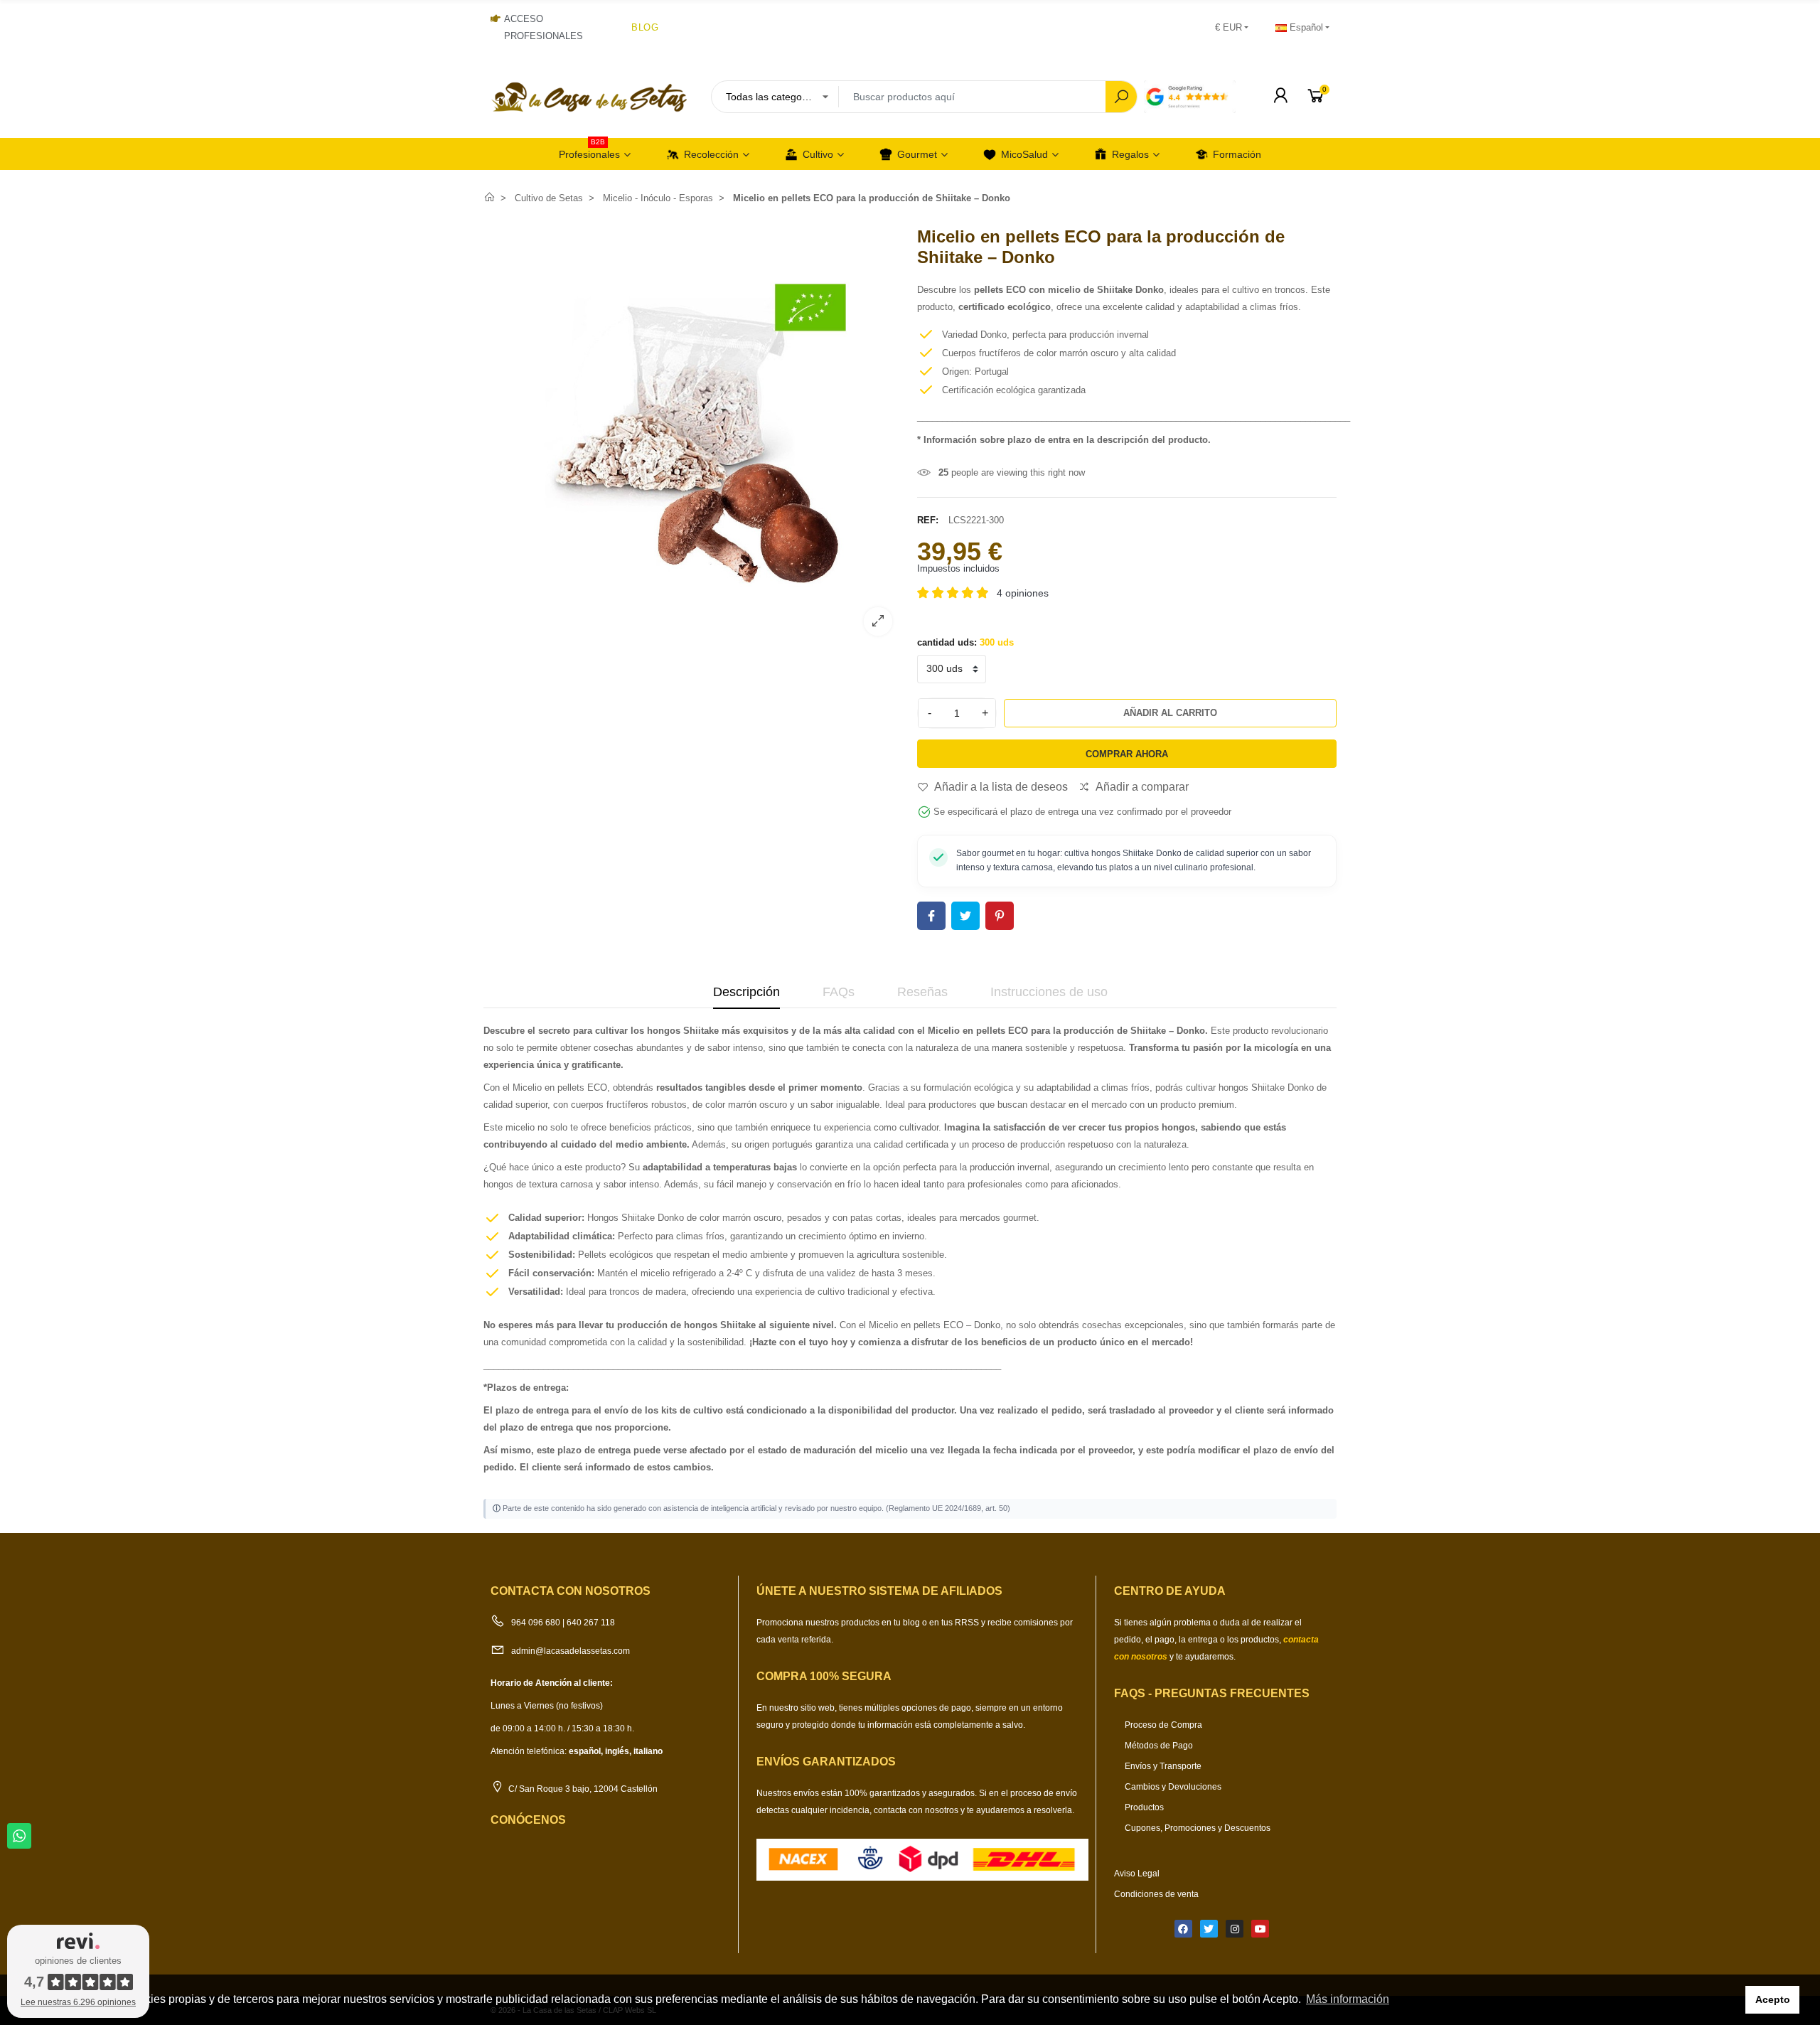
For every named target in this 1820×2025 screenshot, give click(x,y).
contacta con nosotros (917, 1810)
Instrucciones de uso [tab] (1049, 992)
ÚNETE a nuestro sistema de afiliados (879, 1591)
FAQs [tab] (839, 992)
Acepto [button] (1773, 1999)
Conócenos (528, 1820)
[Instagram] (1235, 1929)
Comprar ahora (1127, 754)
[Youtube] (1260, 1929)
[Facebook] (1183, 1929)
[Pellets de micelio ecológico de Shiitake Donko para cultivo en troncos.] (693, 637)
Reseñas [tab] (922, 992)
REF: (928, 520)
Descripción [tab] (746, 992)
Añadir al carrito (1170, 713)
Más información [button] (1348, 1999)
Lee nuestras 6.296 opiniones (78, 2002)
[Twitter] (1209, 1929)
